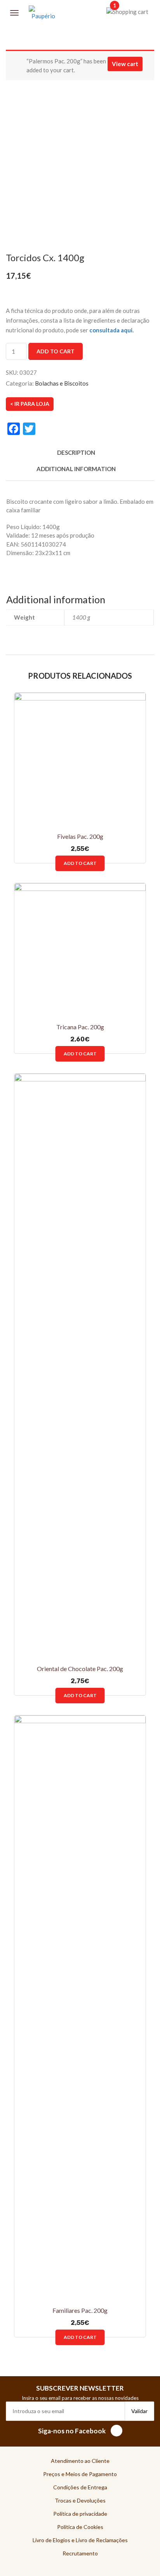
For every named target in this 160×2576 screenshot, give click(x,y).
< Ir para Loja (30, 404)
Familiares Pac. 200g (80, 2310)
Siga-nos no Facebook (72, 2431)
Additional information (76, 469)
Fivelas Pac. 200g (80, 836)
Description (76, 452)
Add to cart (56, 351)
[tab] (76, 457)
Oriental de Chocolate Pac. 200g (80, 1669)
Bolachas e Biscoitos (62, 383)
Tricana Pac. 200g (80, 1027)
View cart (125, 64)
